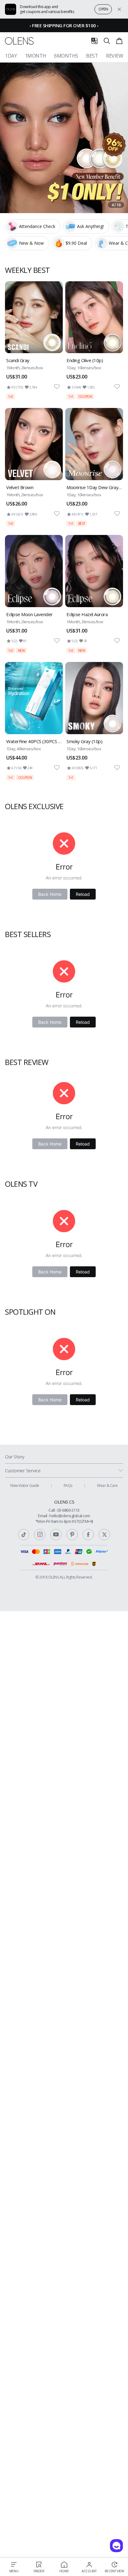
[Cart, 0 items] (119, 41)
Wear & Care (107, 1485)
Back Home (50, 894)
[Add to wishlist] (57, 387)
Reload (83, 894)
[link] (34, 340)
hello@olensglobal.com (70, 1516)
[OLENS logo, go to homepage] (19, 41)
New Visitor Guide (25, 1485)
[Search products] (107, 41)
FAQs (68, 1485)
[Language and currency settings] (94, 41)
